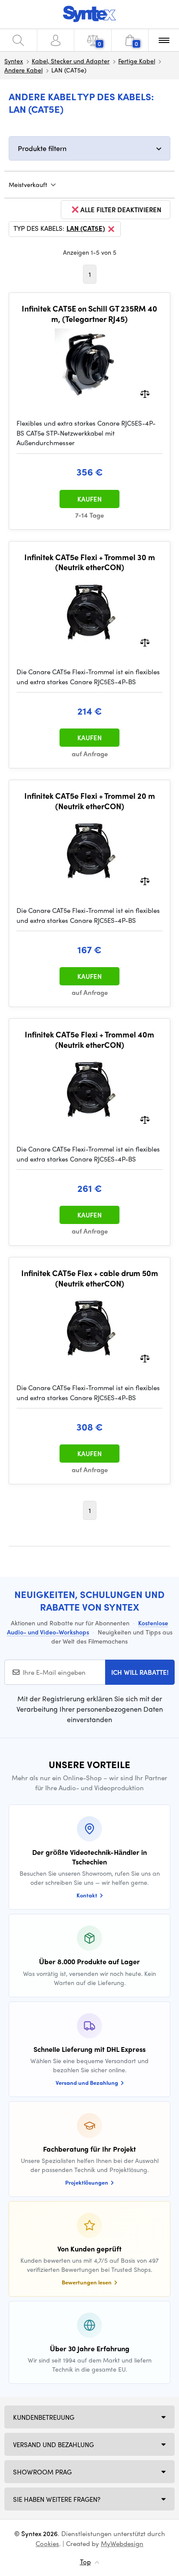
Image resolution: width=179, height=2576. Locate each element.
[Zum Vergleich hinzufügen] (145, 393)
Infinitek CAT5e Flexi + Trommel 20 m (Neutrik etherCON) (90, 801)
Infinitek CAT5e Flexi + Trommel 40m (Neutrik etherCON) (89, 1039)
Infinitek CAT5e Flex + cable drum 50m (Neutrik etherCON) (90, 1278)
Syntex (14, 61)
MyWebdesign (122, 2543)
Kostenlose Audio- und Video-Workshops (88, 1627)
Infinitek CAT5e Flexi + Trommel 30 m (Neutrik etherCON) (90, 562)
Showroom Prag (42, 2472)
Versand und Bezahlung (53, 2445)
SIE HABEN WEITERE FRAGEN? (57, 2499)
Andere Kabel (23, 70)
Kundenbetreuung (44, 2417)
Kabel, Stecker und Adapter (71, 61)
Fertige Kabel (137, 61)
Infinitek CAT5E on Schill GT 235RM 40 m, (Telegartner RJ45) (89, 313)
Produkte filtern (42, 148)
